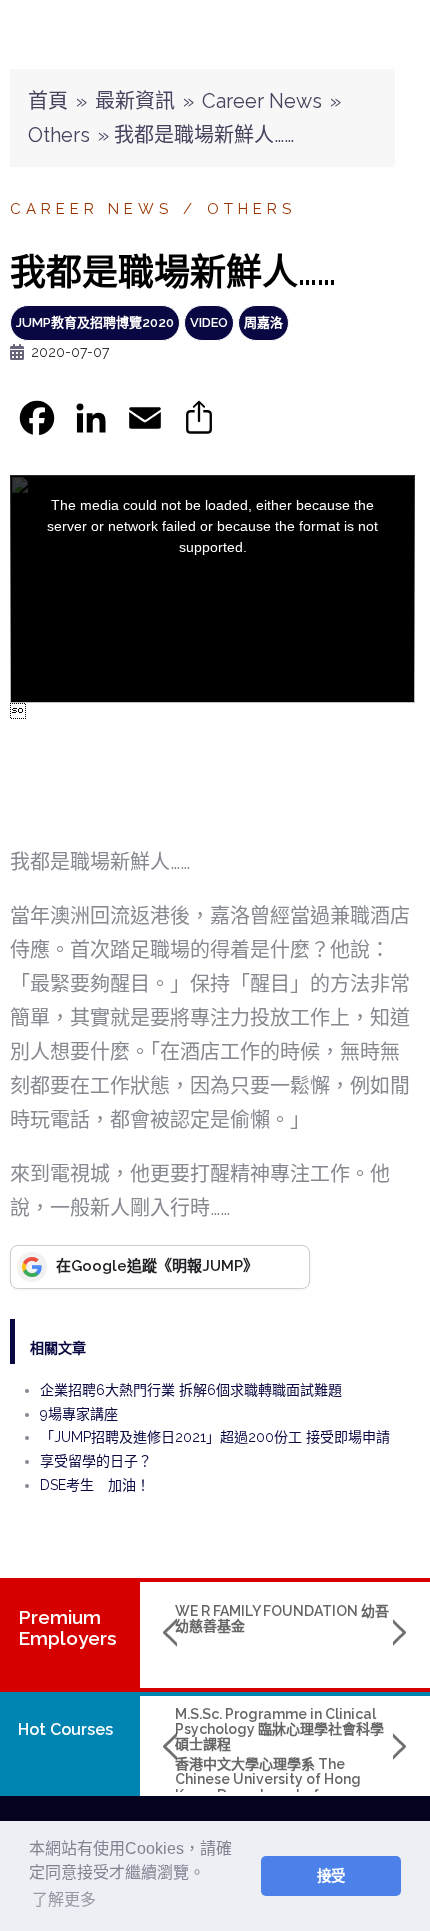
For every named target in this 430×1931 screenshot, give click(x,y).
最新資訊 (135, 101)
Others (59, 135)
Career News (262, 101)
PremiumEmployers (67, 1627)
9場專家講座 (79, 1414)
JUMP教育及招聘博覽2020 (95, 322)
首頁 (48, 101)
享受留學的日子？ (96, 1461)
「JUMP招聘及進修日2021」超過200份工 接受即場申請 (215, 1437)
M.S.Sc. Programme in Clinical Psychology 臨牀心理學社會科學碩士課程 (279, 1729)
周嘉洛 (263, 322)
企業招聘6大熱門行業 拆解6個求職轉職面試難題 (191, 1390)
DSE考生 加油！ (95, 1485)
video (209, 322)
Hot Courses (65, 1729)
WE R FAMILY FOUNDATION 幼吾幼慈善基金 (282, 1618)
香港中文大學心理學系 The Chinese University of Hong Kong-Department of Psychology (268, 1787)
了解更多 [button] (64, 1899)
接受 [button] (331, 1876)
